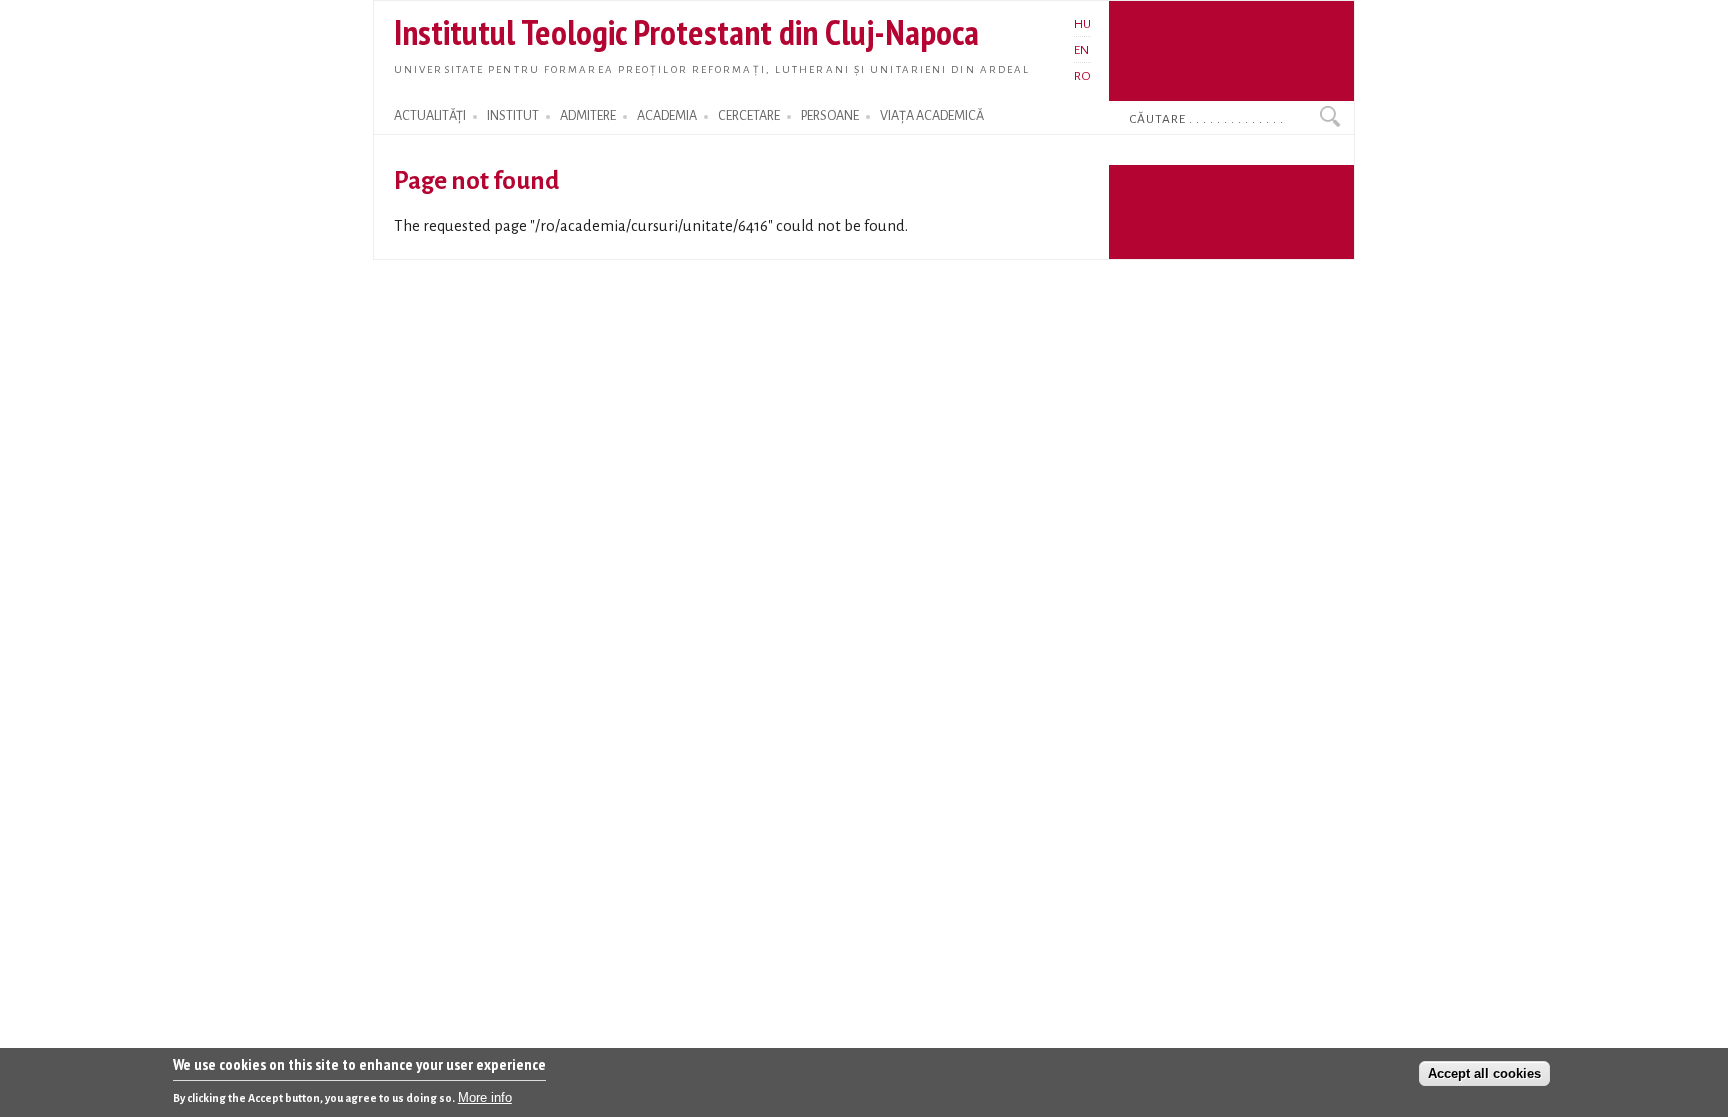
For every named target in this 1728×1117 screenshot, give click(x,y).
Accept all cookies (1484, 1073)
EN (1081, 50)
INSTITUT (513, 116)
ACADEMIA (667, 116)
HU (1082, 24)
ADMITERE (588, 116)
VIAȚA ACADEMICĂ (932, 116)
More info (485, 1097)
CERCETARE (749, 116)
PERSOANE (830, 116)
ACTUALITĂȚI (430, 116)
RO (1082, 76)
